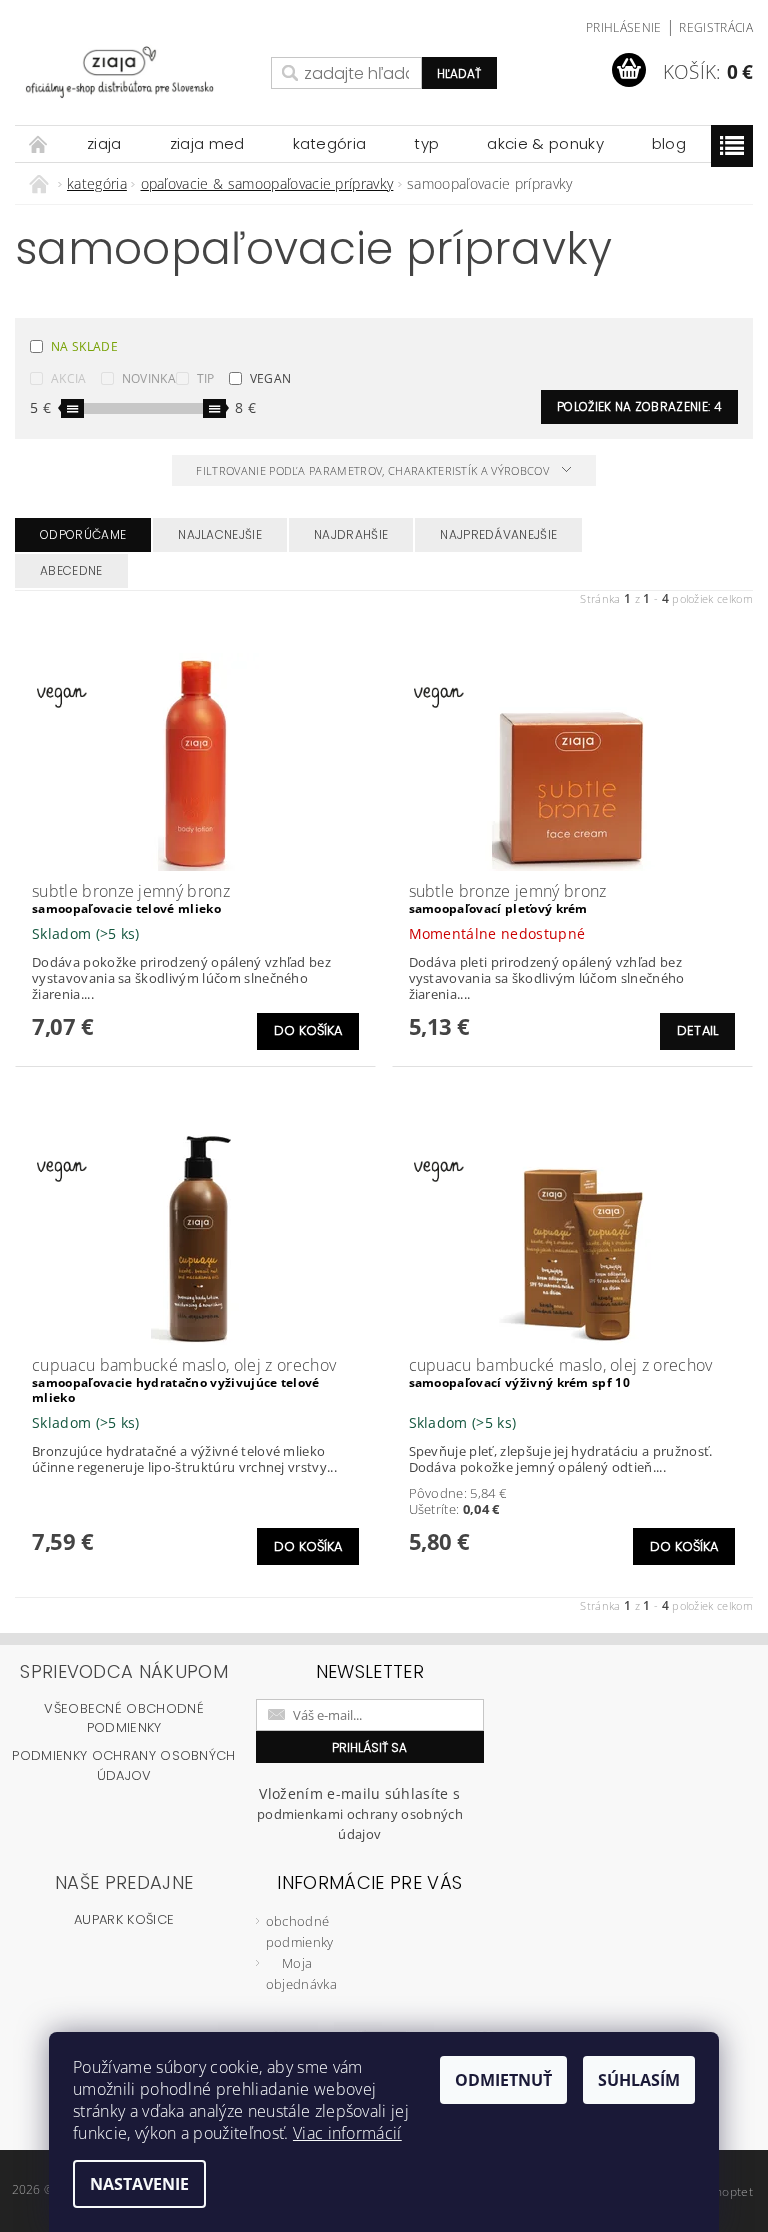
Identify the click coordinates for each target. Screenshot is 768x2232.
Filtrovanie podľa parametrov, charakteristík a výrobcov (374, 470)
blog (669, 143)
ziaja (104, 143)
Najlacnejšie (220, 534)
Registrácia (716, 27)
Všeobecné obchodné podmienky (124, 1718)
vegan (271, 378)
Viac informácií (347, 2133)
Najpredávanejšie (498, 534)
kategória (330, 143)
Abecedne (71, 570)
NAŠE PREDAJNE (124, 1882)
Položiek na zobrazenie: (639, 406)
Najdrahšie (351, 534)
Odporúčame (83, 534)
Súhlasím (639, 2080)
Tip (206, 378)
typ (426, 143)
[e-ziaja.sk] (138, 72)
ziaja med (207, 143)
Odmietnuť (503, 2080)
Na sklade (84, 346)
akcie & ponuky (545, 143)
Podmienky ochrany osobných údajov (123, 1765)
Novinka (149, 378)
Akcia (69, 378)
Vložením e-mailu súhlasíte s (360, 1813)
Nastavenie (139, 2184)
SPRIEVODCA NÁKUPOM (124, 1671)
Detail (698, 1030)
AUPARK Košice (124, 1919)
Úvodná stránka (39, 143)
